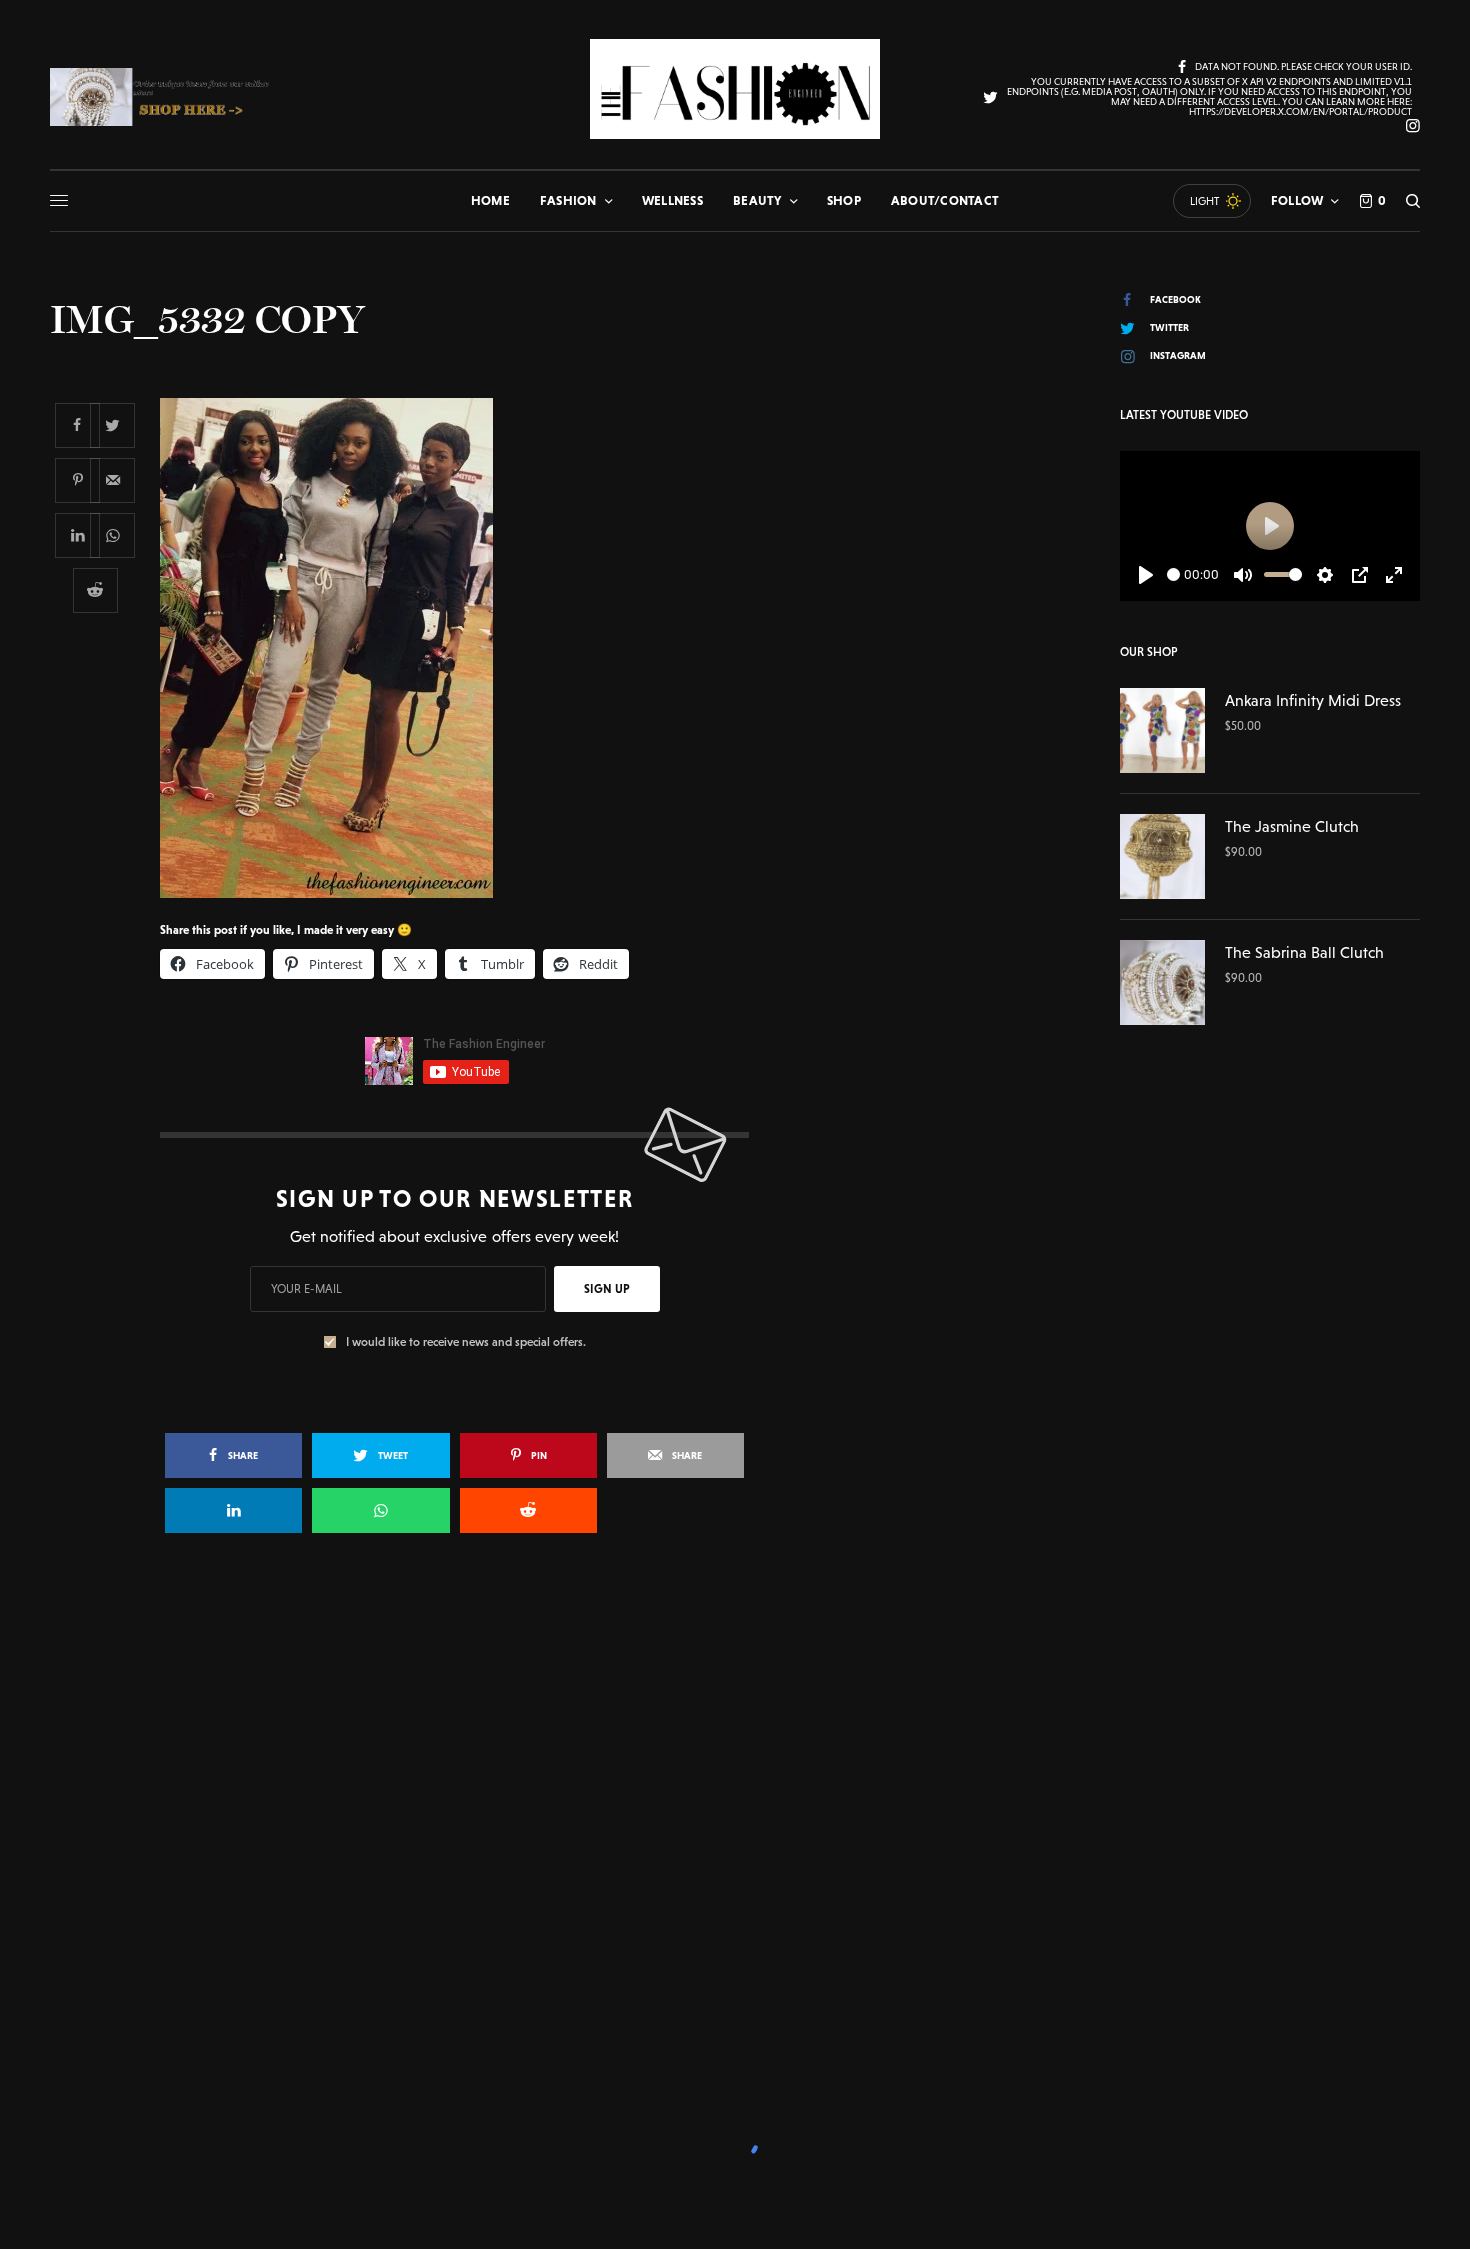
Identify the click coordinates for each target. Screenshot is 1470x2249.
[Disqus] (735, 1838)
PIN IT (465, 647)
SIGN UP (607, 1289)
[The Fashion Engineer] (735, 89)
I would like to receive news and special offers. (466, 1342)
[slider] (1173, 574)
